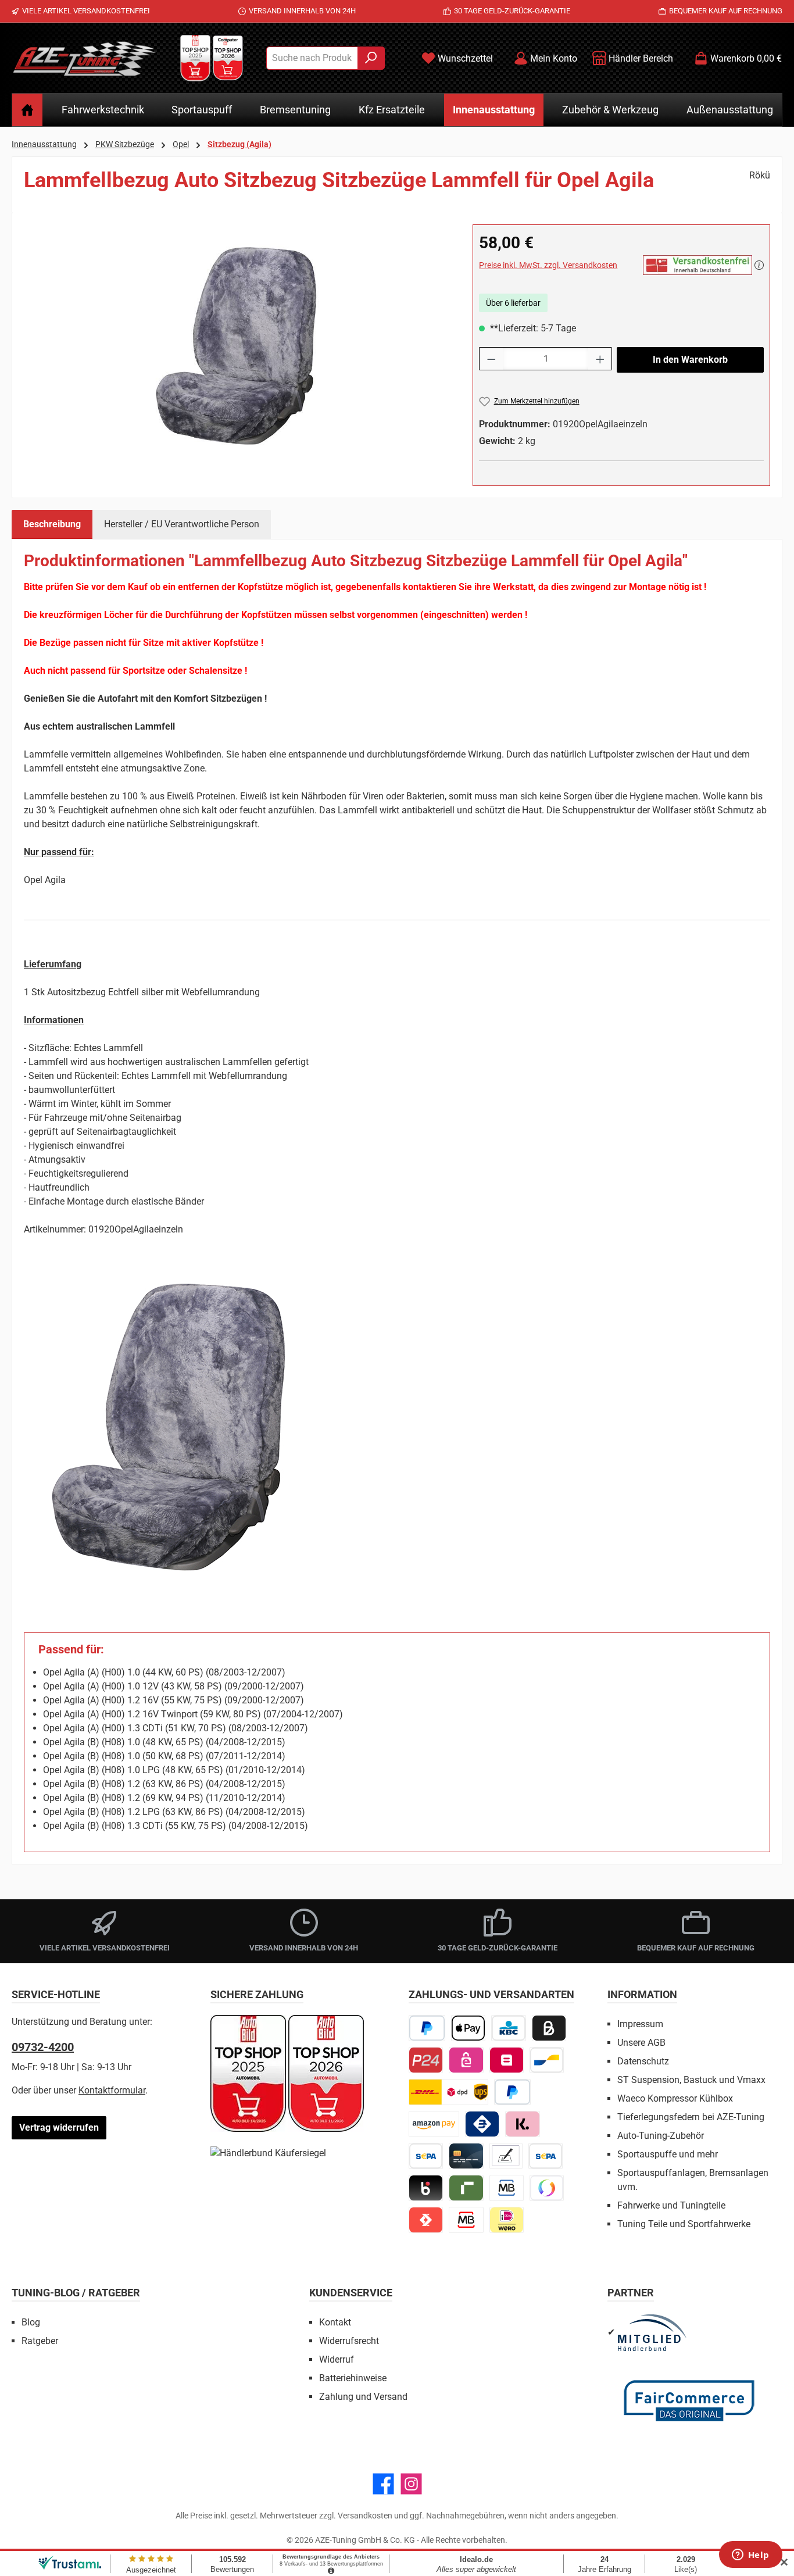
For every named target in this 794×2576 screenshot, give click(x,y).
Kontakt (335, 2322)
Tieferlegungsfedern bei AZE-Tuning (691, 2117)
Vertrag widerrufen (59, 2127)
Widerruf (337, 2359)
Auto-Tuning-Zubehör (661, 2136)
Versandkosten (365, 2516)
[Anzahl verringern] (491, 359)
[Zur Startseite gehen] (84, 58)
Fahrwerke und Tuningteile (671, 2205)
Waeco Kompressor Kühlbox (675, 2098)
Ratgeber (40, 2341)
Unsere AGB (641, 2043)
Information (642, 1994)
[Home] (27, 110)
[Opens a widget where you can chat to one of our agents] (750, 2556)
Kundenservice (351, 2293)
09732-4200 (43, 2047)
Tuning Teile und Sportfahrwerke (684, 2224)
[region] (237, 349)
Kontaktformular (112, 2090)
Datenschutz (643, 2061)
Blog (31, 2322)
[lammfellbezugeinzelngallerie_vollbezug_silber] (237, 349)
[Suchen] (371, 58)
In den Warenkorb (690, 360)
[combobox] (312, 58)
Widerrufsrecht (349, 2341)
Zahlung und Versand (363, 2397)
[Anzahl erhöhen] (600, 359)
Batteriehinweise (353, 2378)
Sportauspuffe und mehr (668, 2154)
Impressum (640, 2024)
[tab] (52, 524)
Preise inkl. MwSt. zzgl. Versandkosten (548, 265)
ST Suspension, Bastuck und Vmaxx (691, 2080)
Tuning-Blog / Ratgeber (76, 2293)
